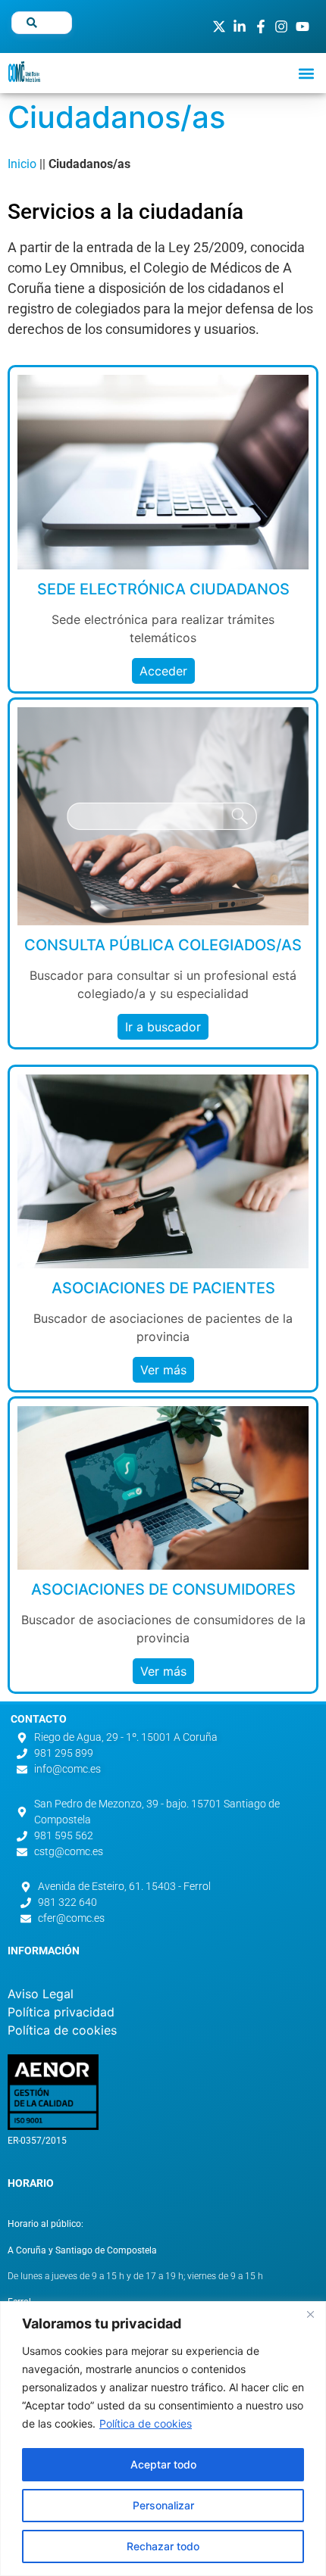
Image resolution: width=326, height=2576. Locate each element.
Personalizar (163, 2505)
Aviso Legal (41, 1994)
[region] (163, 2439)
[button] (306, 73)
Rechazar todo (163, 2546)
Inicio (22, 164)
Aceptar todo (163, 2464)
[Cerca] (310, 2314)
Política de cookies (146, 2423)
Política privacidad (61, 2012)
